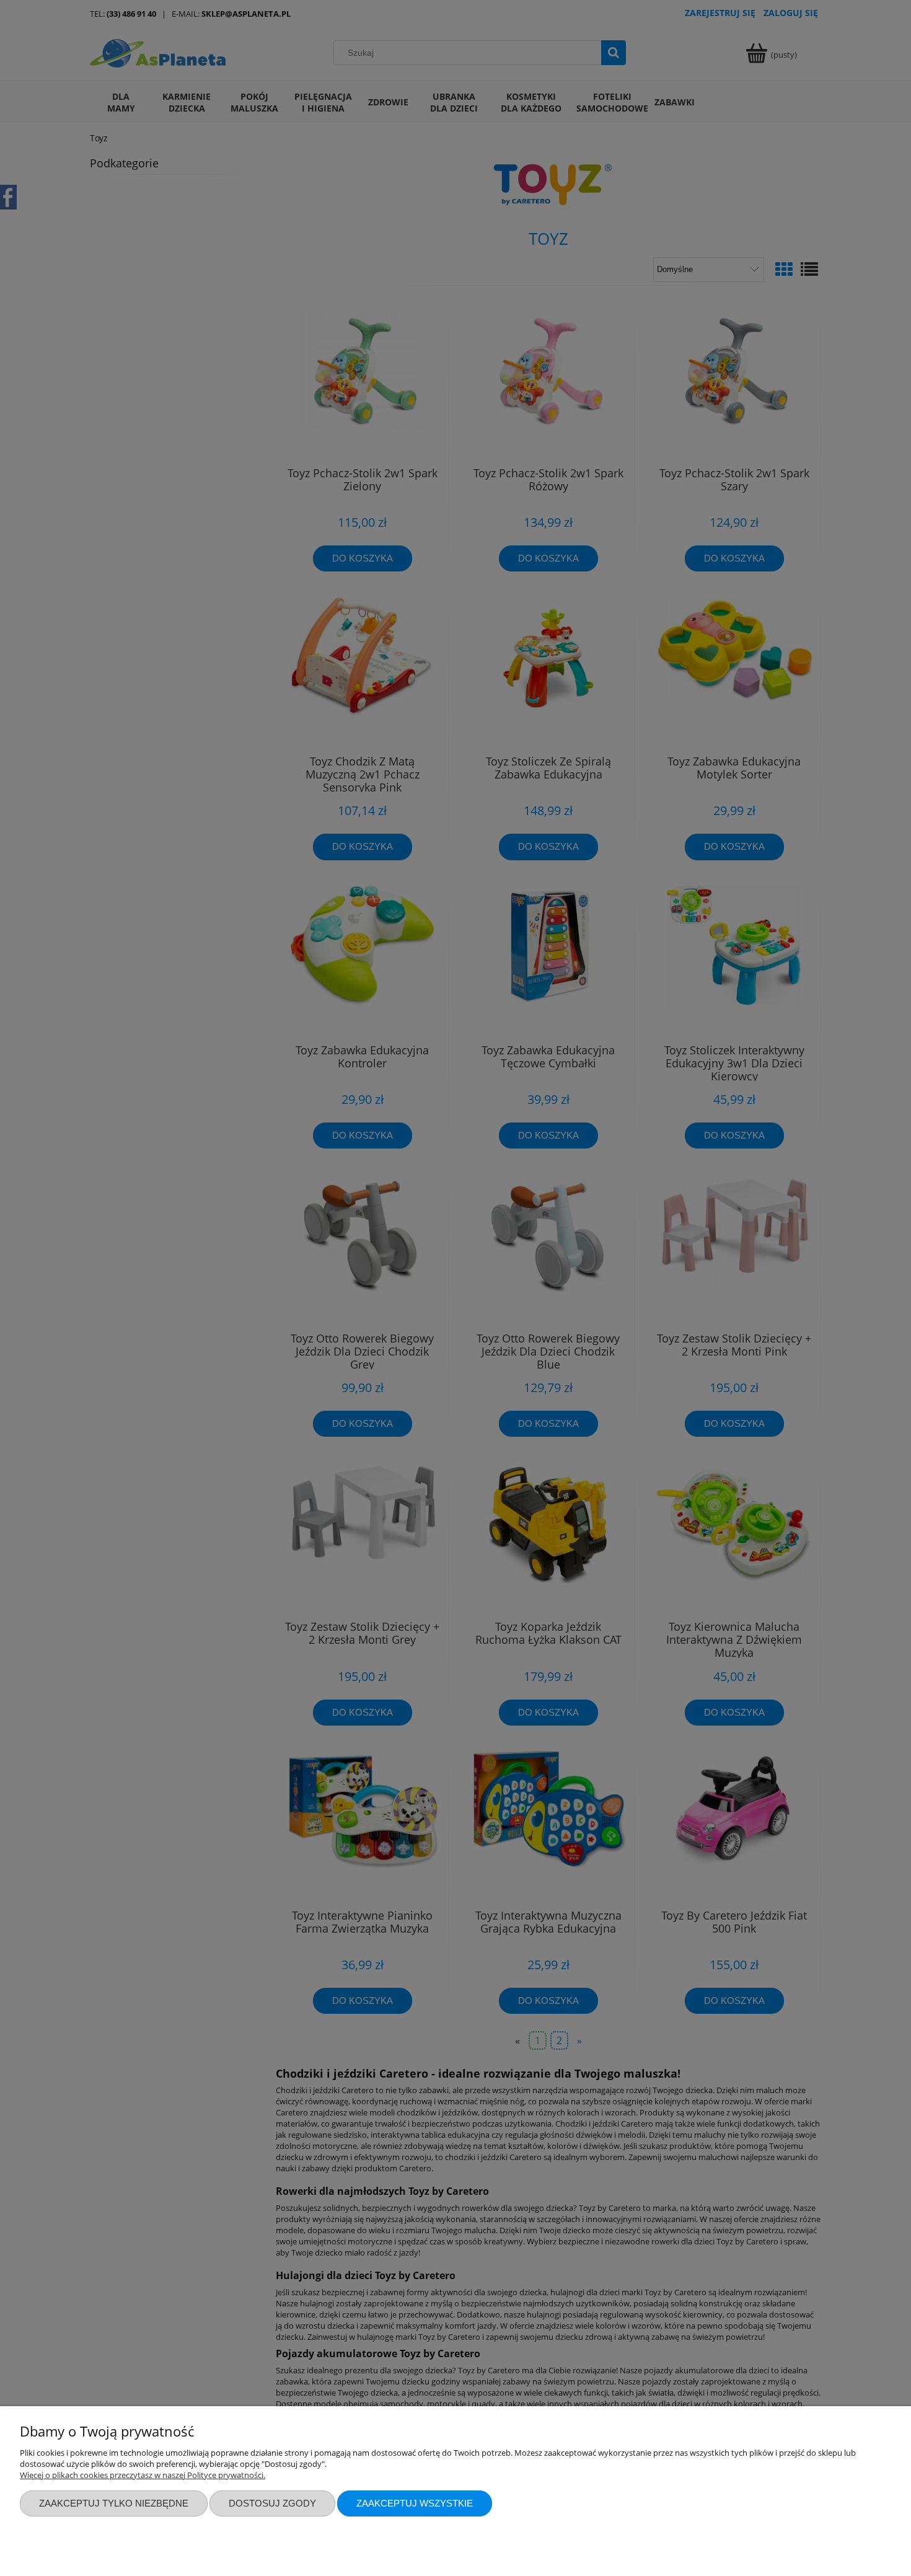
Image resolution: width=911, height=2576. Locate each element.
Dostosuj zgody (272, 2503)
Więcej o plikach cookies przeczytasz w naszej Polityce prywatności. (143, 2475)
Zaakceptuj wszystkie (415, 2503)
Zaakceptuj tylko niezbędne (114, 2503)
